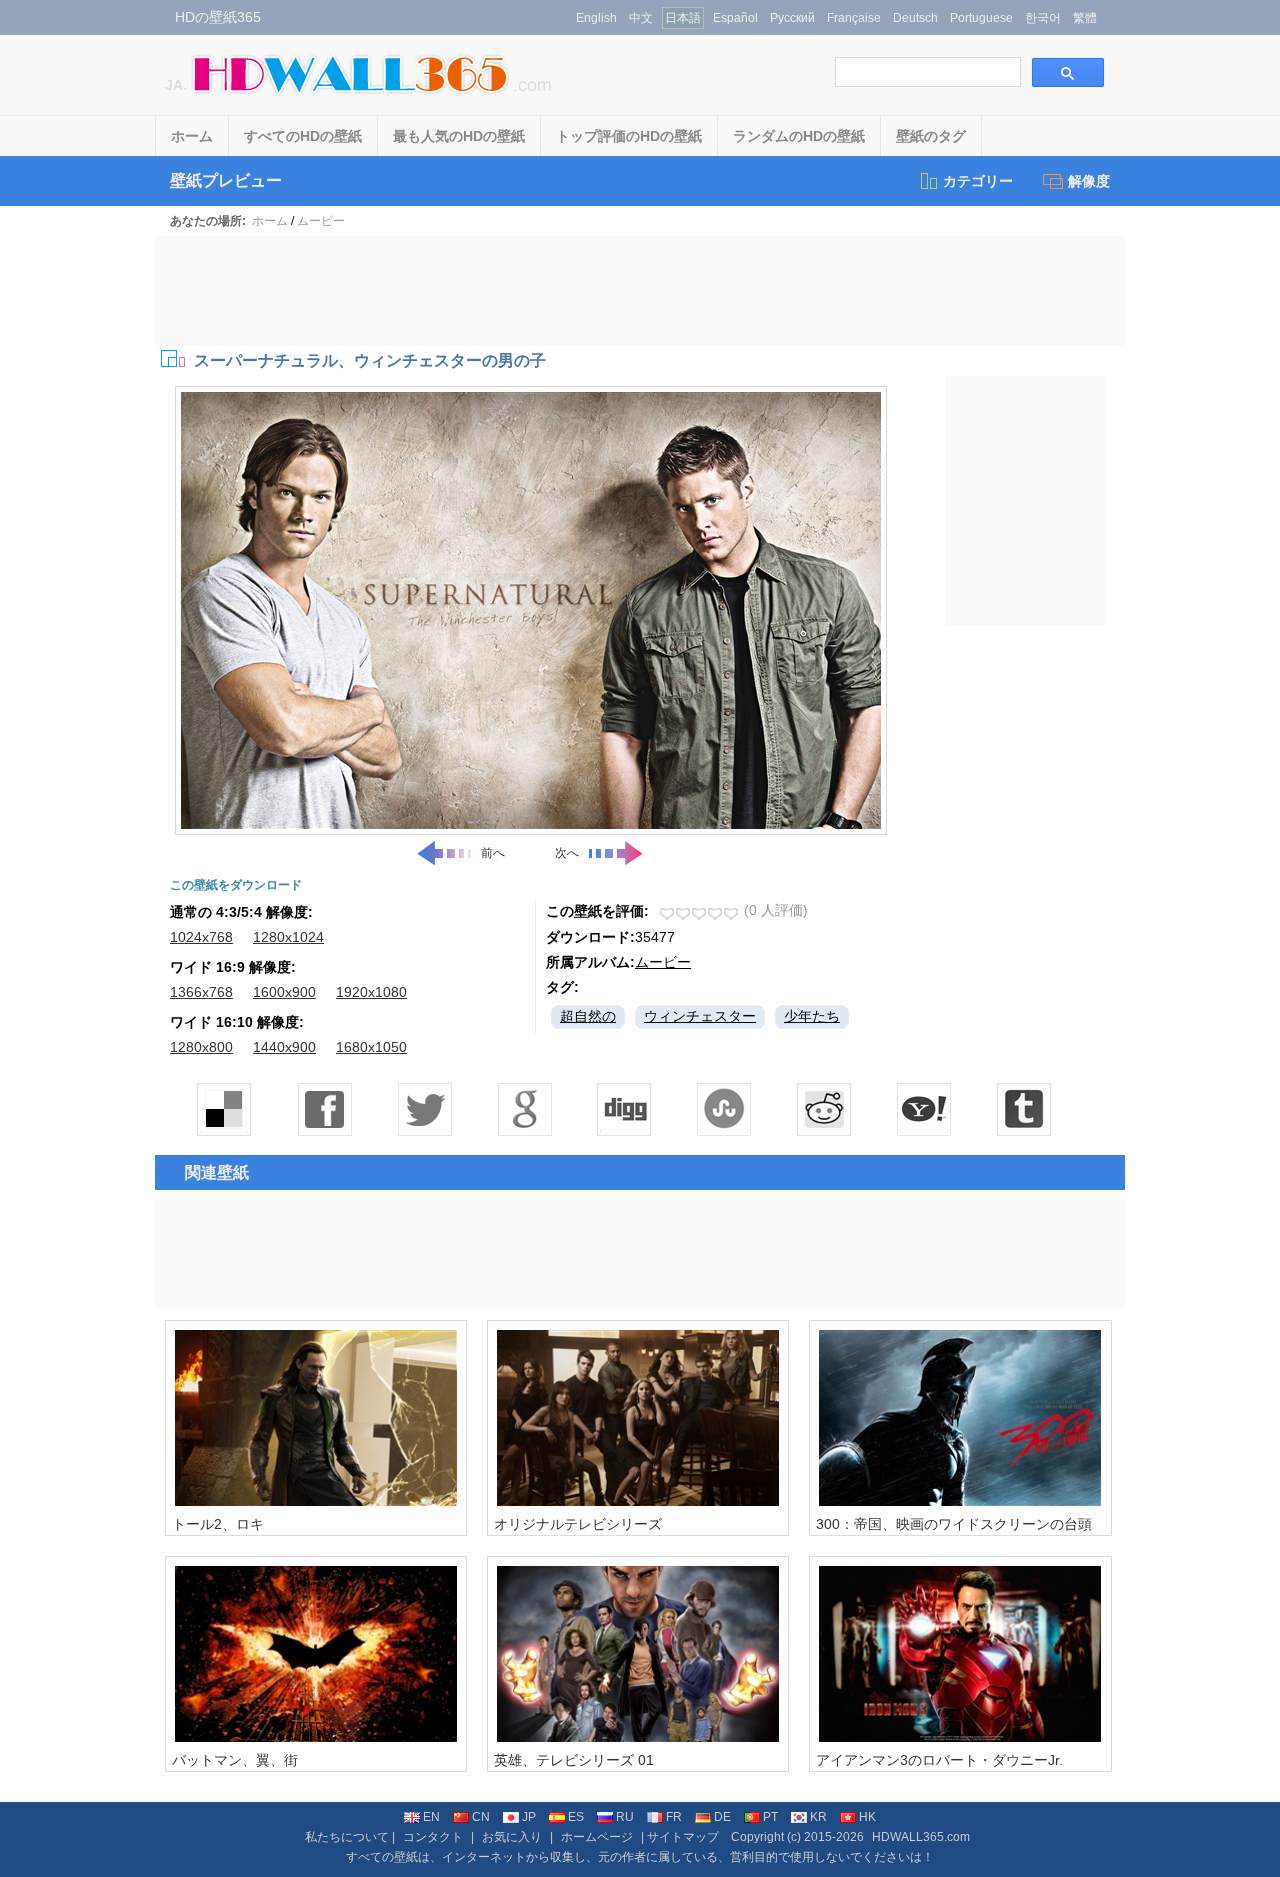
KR (818, 1817)
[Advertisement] (640, 291)
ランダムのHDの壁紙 (799, 136)
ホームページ (597, 1837)
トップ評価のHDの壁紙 (629, 136)
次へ (567, 853)
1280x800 (201, 1047)
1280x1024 (288, 937)
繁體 (1085, 18)
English (596, 18)
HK (867, 1817)
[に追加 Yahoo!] (625, 1109)
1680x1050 (371, 1047)
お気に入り (512, 1837)
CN (481, 1817)
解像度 (1089, 181)
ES (576, 1817)
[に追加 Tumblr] (1025, 1109)
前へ (493, 853)
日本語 (683, 18)
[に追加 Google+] (525, 1109)
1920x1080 (371, 992)
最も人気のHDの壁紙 (459, 136)
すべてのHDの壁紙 (303, 136)
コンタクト (433, 1837)
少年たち (812, 1016)
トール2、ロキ (218, 1524)
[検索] (1068, 72)
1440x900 (284, 1047)
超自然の (588, 1016)
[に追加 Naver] (725, 1109)
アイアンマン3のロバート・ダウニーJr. (939, 1760)
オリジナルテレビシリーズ (578, 1524)
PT (770, 1817)
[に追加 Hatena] (925, 1109)
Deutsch (915, 18)
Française (854, 18)
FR (674, 1817)
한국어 (1043, 18)
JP (529, 1817)
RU (625, 1817)
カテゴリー (978, 181)
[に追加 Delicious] (225, 1109)
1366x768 (201, 992)
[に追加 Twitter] (425, 1109)
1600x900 (284, 992)
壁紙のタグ (931, 136)
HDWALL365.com (921, 1837)
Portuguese (981, 18)
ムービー (321, 221)
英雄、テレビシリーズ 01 (574, 1760)
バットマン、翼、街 (235, 1760)
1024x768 (201, 937)
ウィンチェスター (700, 1016)
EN (431, 1817)
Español (735, 18)
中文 (641, 18)
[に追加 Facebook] (325, 1109)
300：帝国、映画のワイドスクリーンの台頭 (954, 1524)
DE (722, 1817)
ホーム (192, 136)
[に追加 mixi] (825, 1109)
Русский (792, 18)
